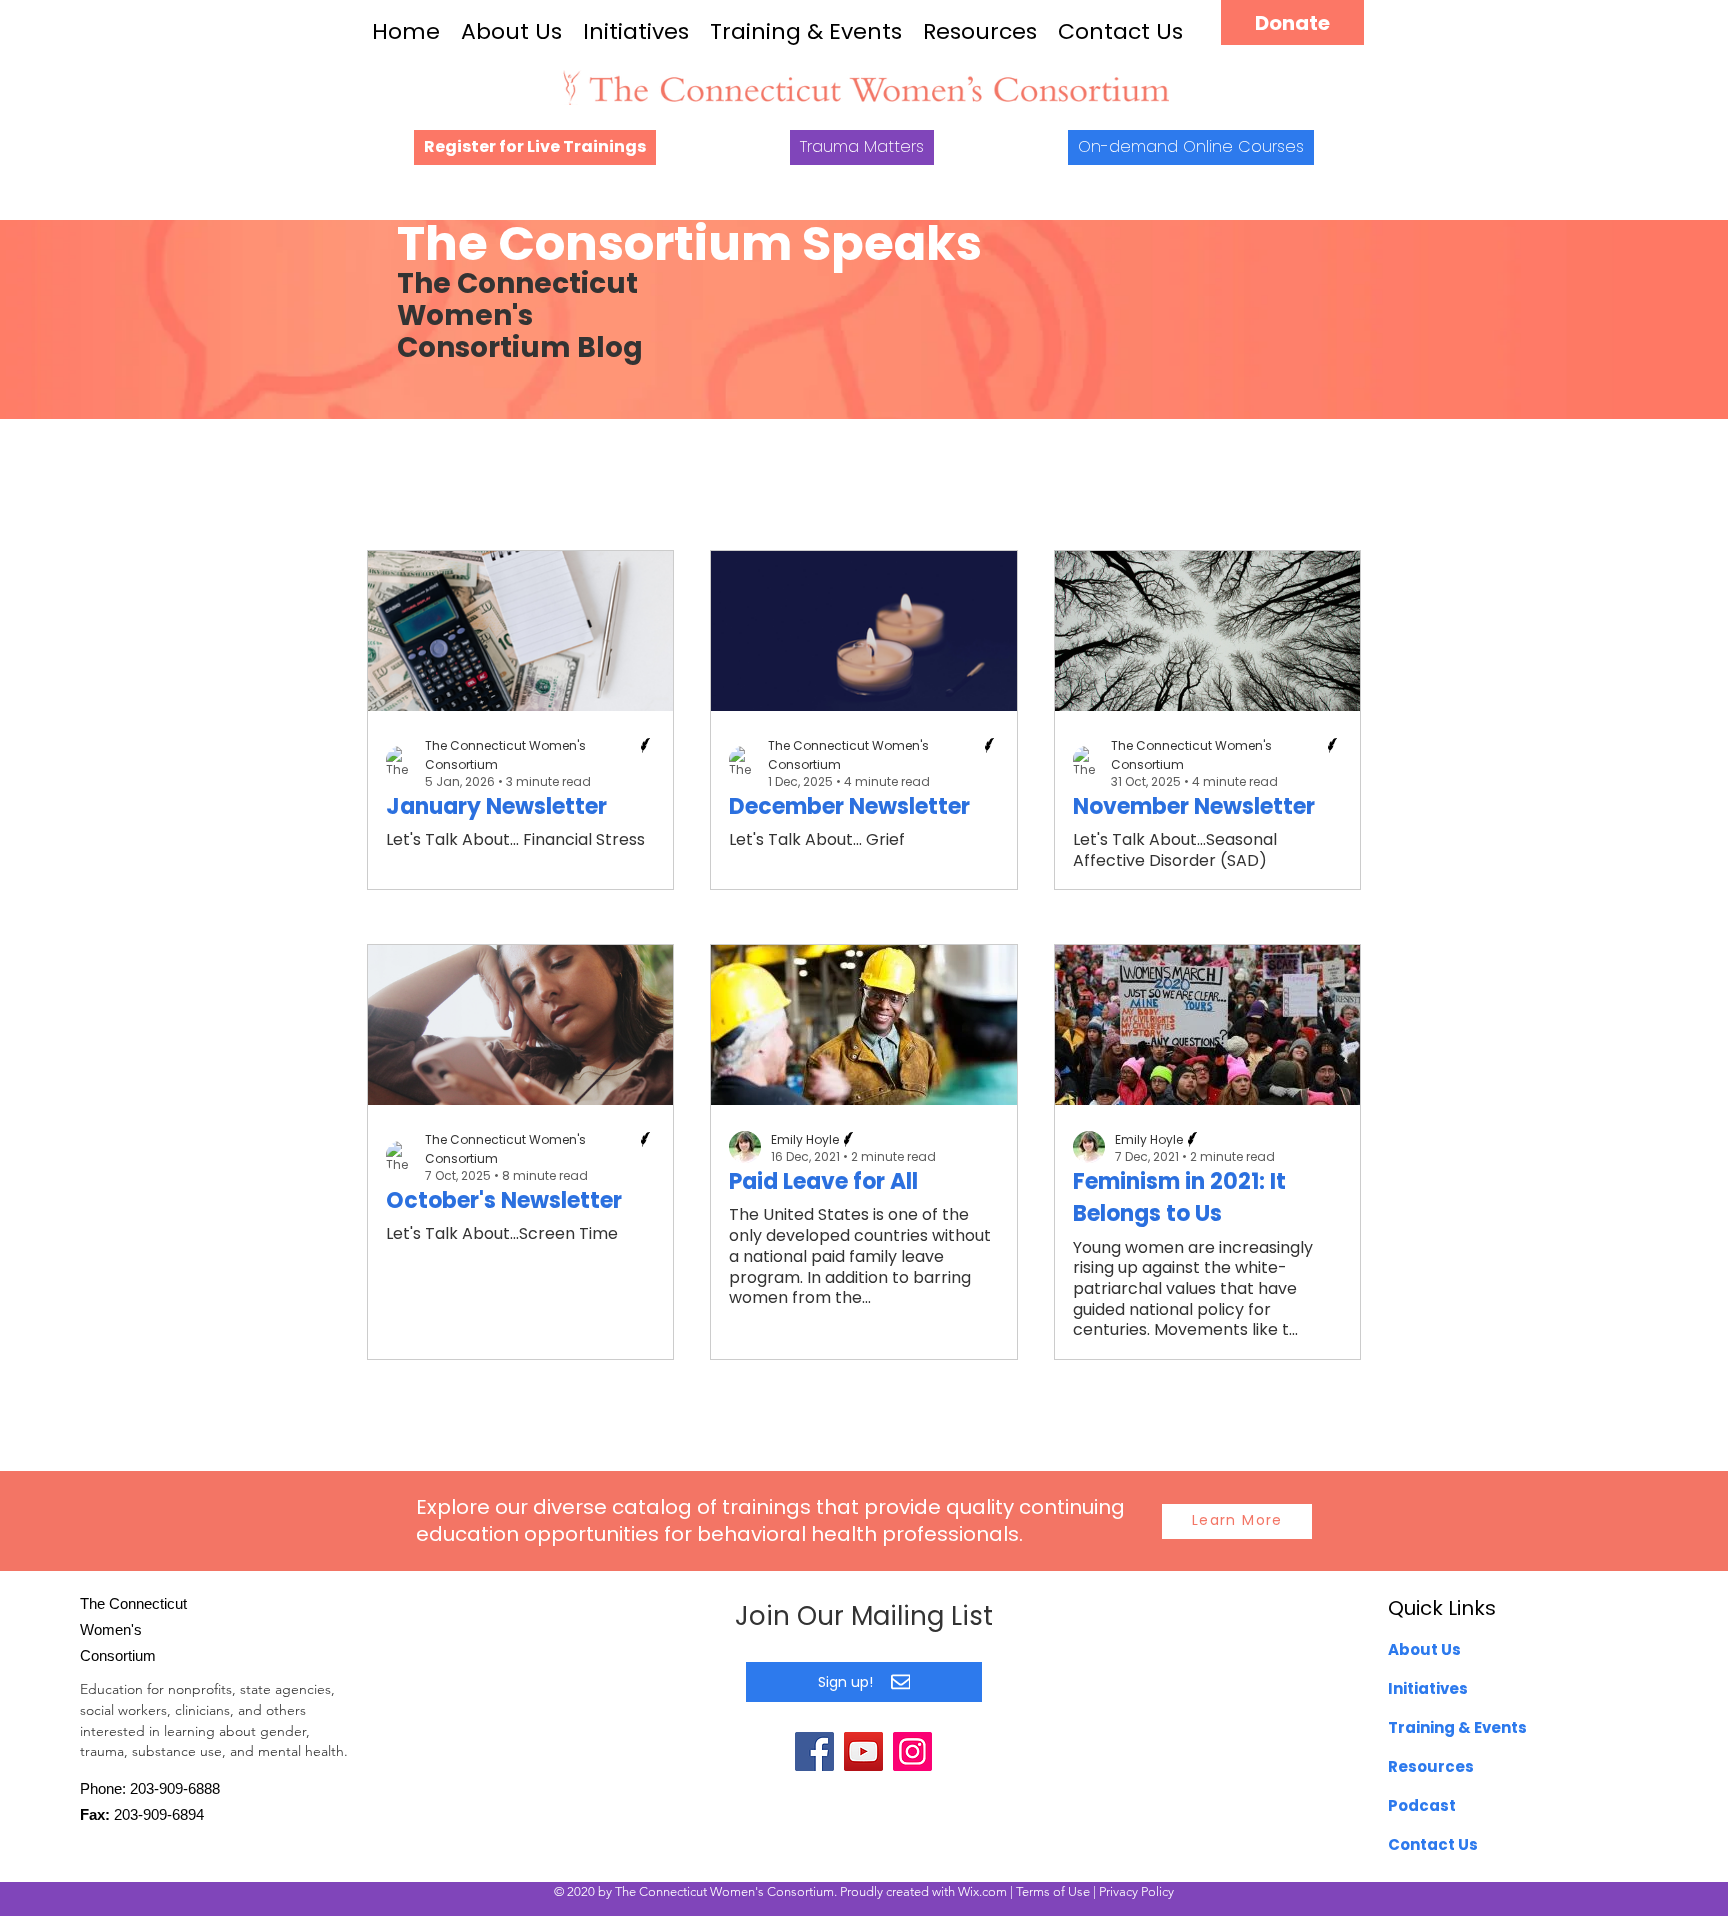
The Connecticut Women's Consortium (505, 755)
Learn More (1237, 1520)
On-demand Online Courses (1191, 146)
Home (406, 31)
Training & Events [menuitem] (1457, 1727)
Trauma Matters (862, 146)
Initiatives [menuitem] (1428, 1688)
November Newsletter (1194, 806)
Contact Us (1120, 31)
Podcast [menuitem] (1422, 1805)
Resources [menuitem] (1431, 1766)
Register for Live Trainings (535, 146)
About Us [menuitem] (1424, 1649)
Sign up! (845, 1682)
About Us (511, 31)
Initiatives (636, 31)
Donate (1292, 23)
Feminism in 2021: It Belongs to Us (1179, 1197)
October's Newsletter (504, 1200)
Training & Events (806, 31)
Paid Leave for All (823, 1181)
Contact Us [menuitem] (1433, 1844)
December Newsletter (849, 806)
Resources (980, 31)
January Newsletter (496, 806)
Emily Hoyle (805, 1139)
